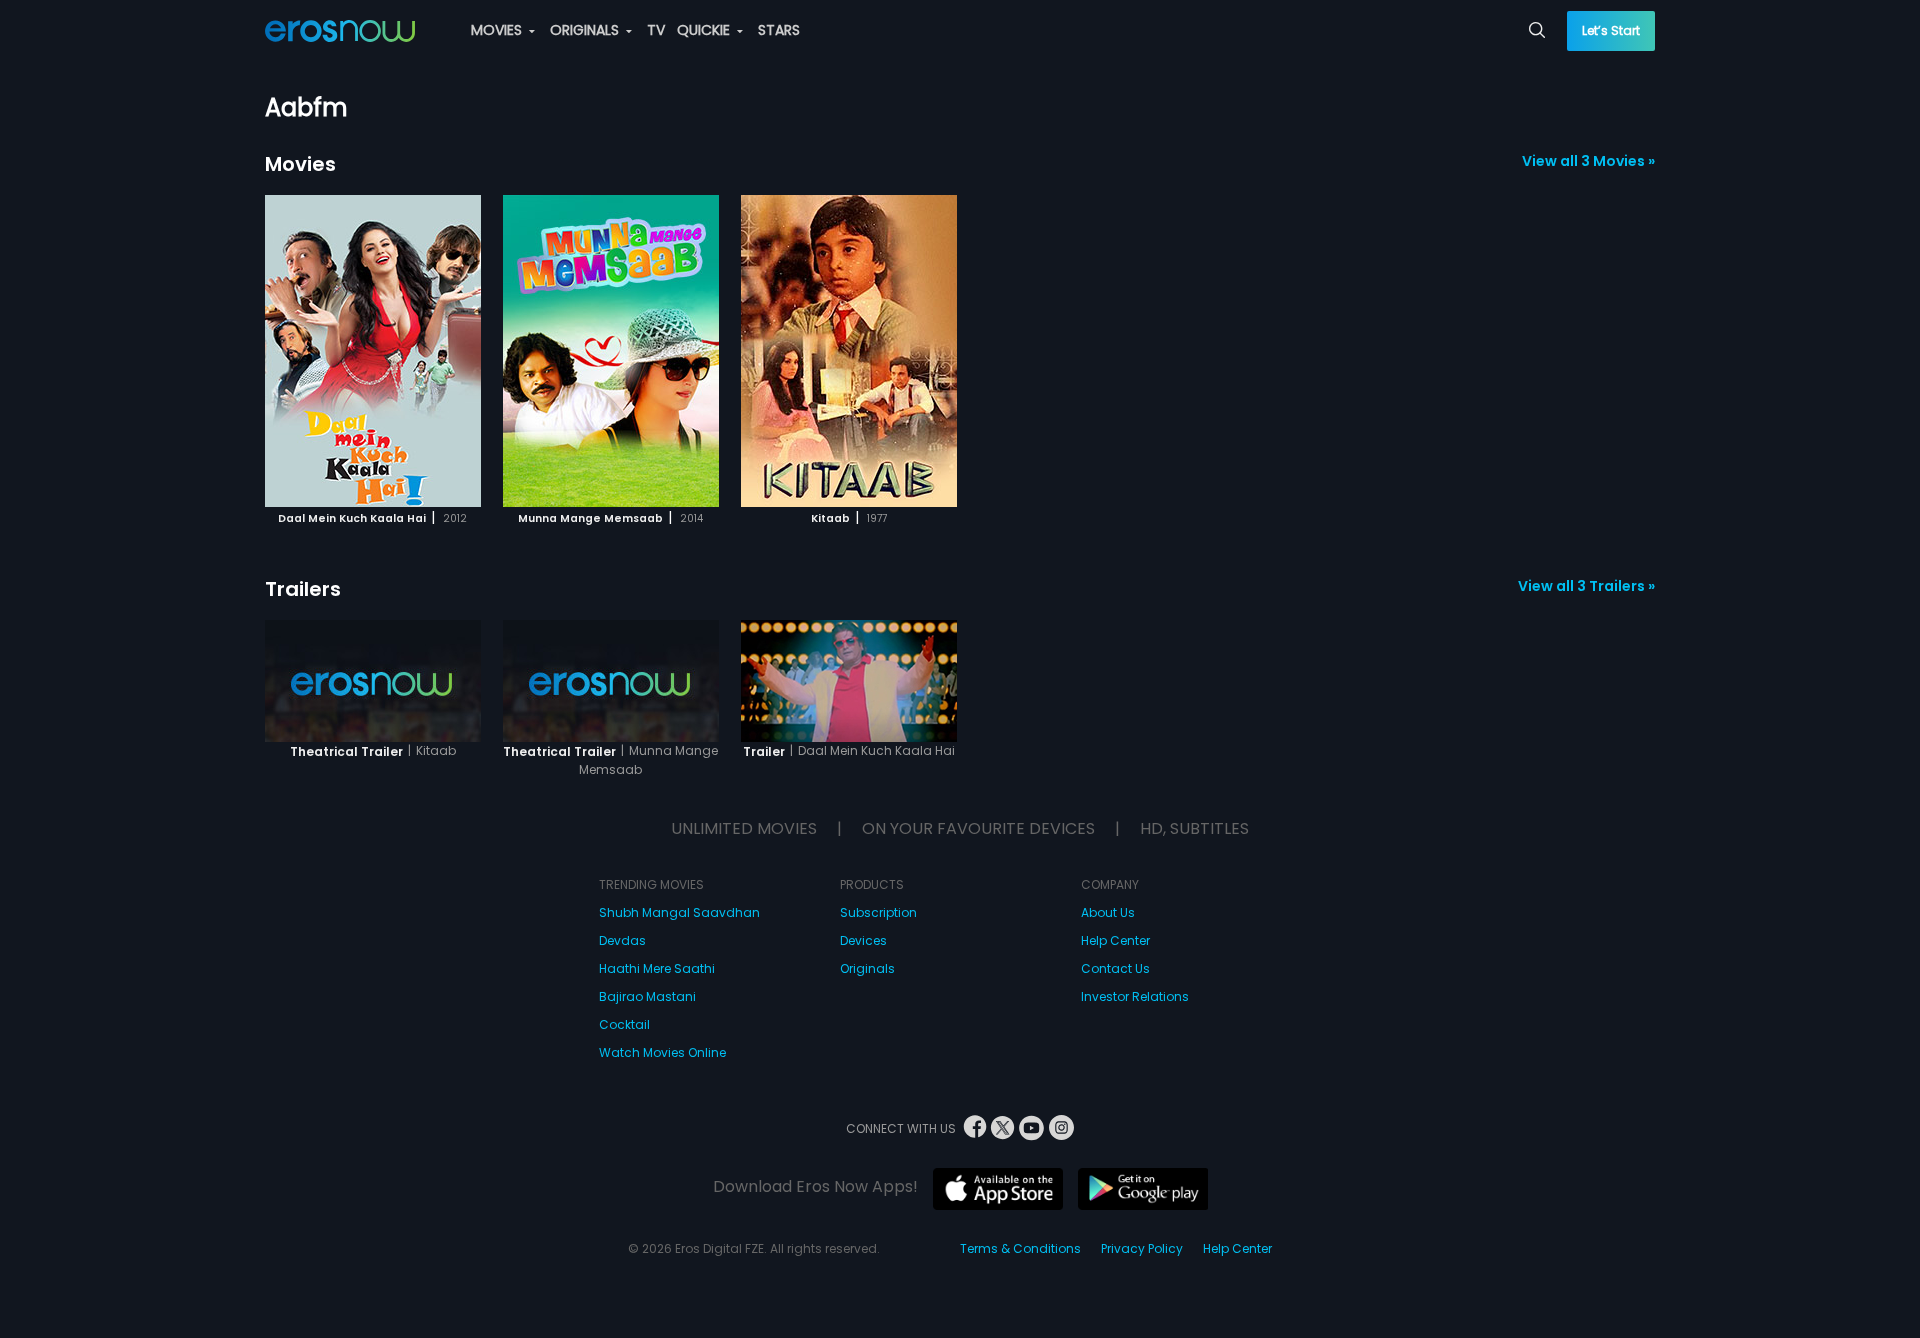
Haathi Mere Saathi (657, 968)
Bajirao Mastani (647, 996)
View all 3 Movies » (1588, 161)
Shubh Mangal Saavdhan (679, 912)
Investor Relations (1135, 996)
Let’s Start (1611, 30)
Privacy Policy (1142, 1248)
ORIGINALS (586, 30)
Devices (863, 940)
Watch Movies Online (662, 1052)
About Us (1108, 912)
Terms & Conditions (1020, 1248)
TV (656, 30)
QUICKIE (705, 30)
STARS (779, 30)
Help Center (1115, 940)
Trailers (303, 589)
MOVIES (498, 30)
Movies (300, 164)
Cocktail (624, 1024)
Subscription (878, 912)
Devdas (622, 940)
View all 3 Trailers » (1586, 586)
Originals (867, 968)
